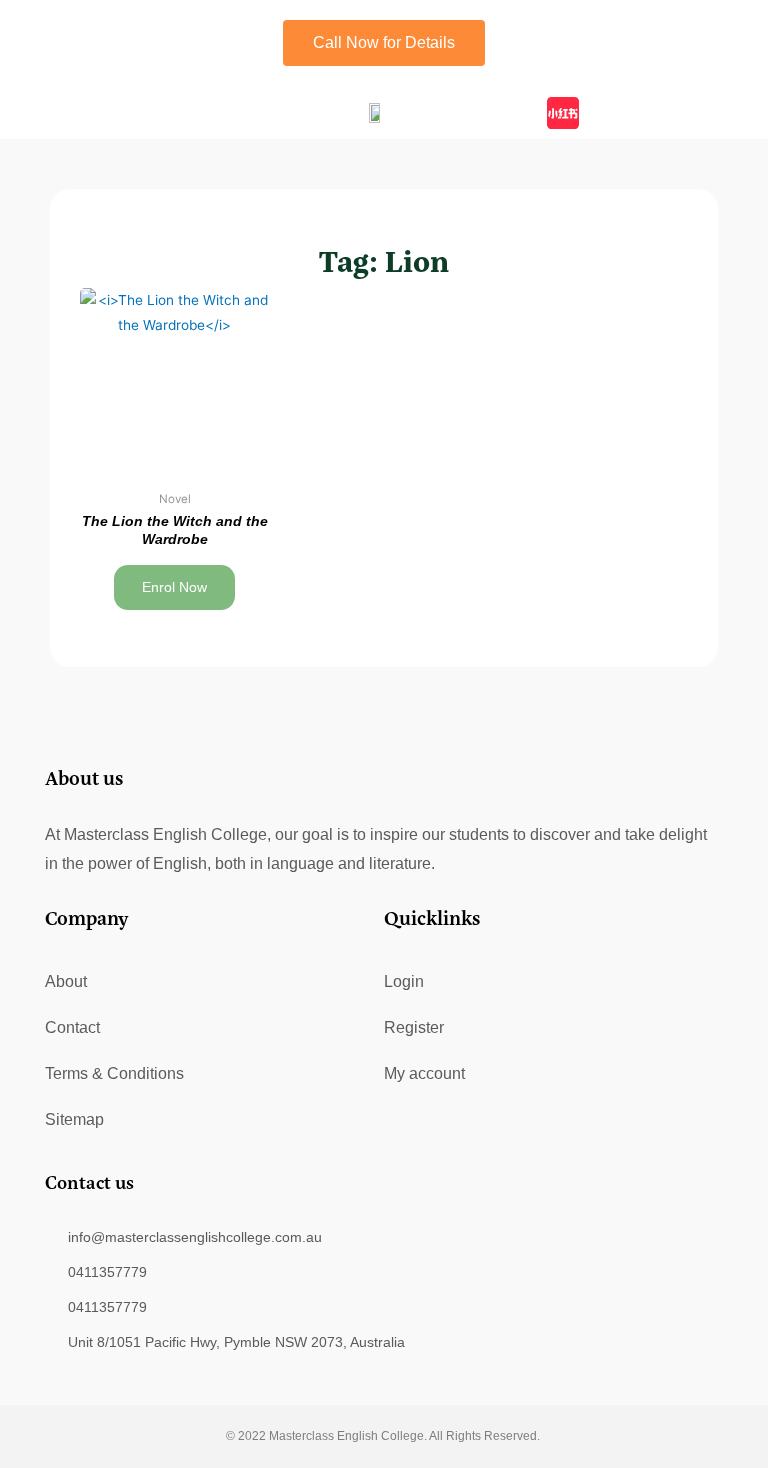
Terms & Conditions (114, 1073)
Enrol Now (174, 587)
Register (414, 1027)
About (66, 981)
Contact (72, 1027)
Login (404, 981)
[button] (115, 112)
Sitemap (74, 1119)
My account (424, 1073)
